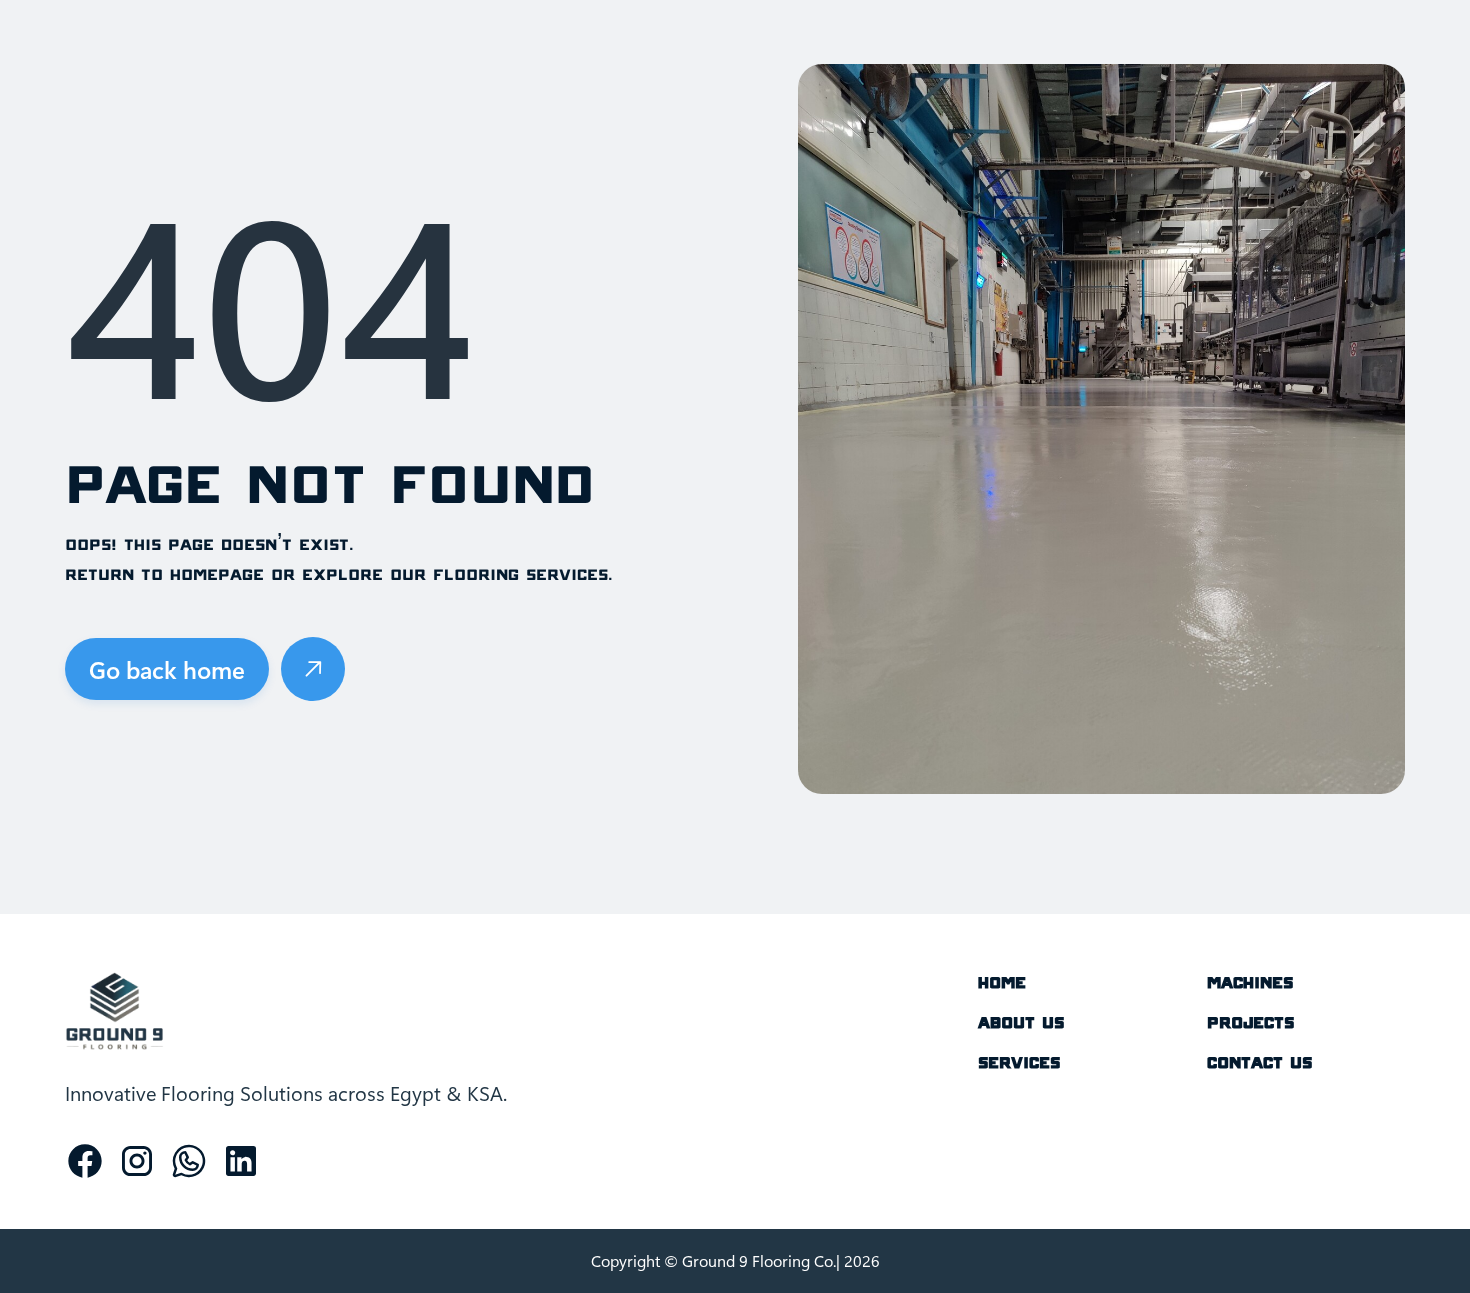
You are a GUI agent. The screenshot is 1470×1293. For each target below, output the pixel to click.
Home (1002, 982)
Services (1019, 1062)
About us (1021, 1022)
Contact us (1259, 1062)
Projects (1250, 1022)
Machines (1250, 982)
